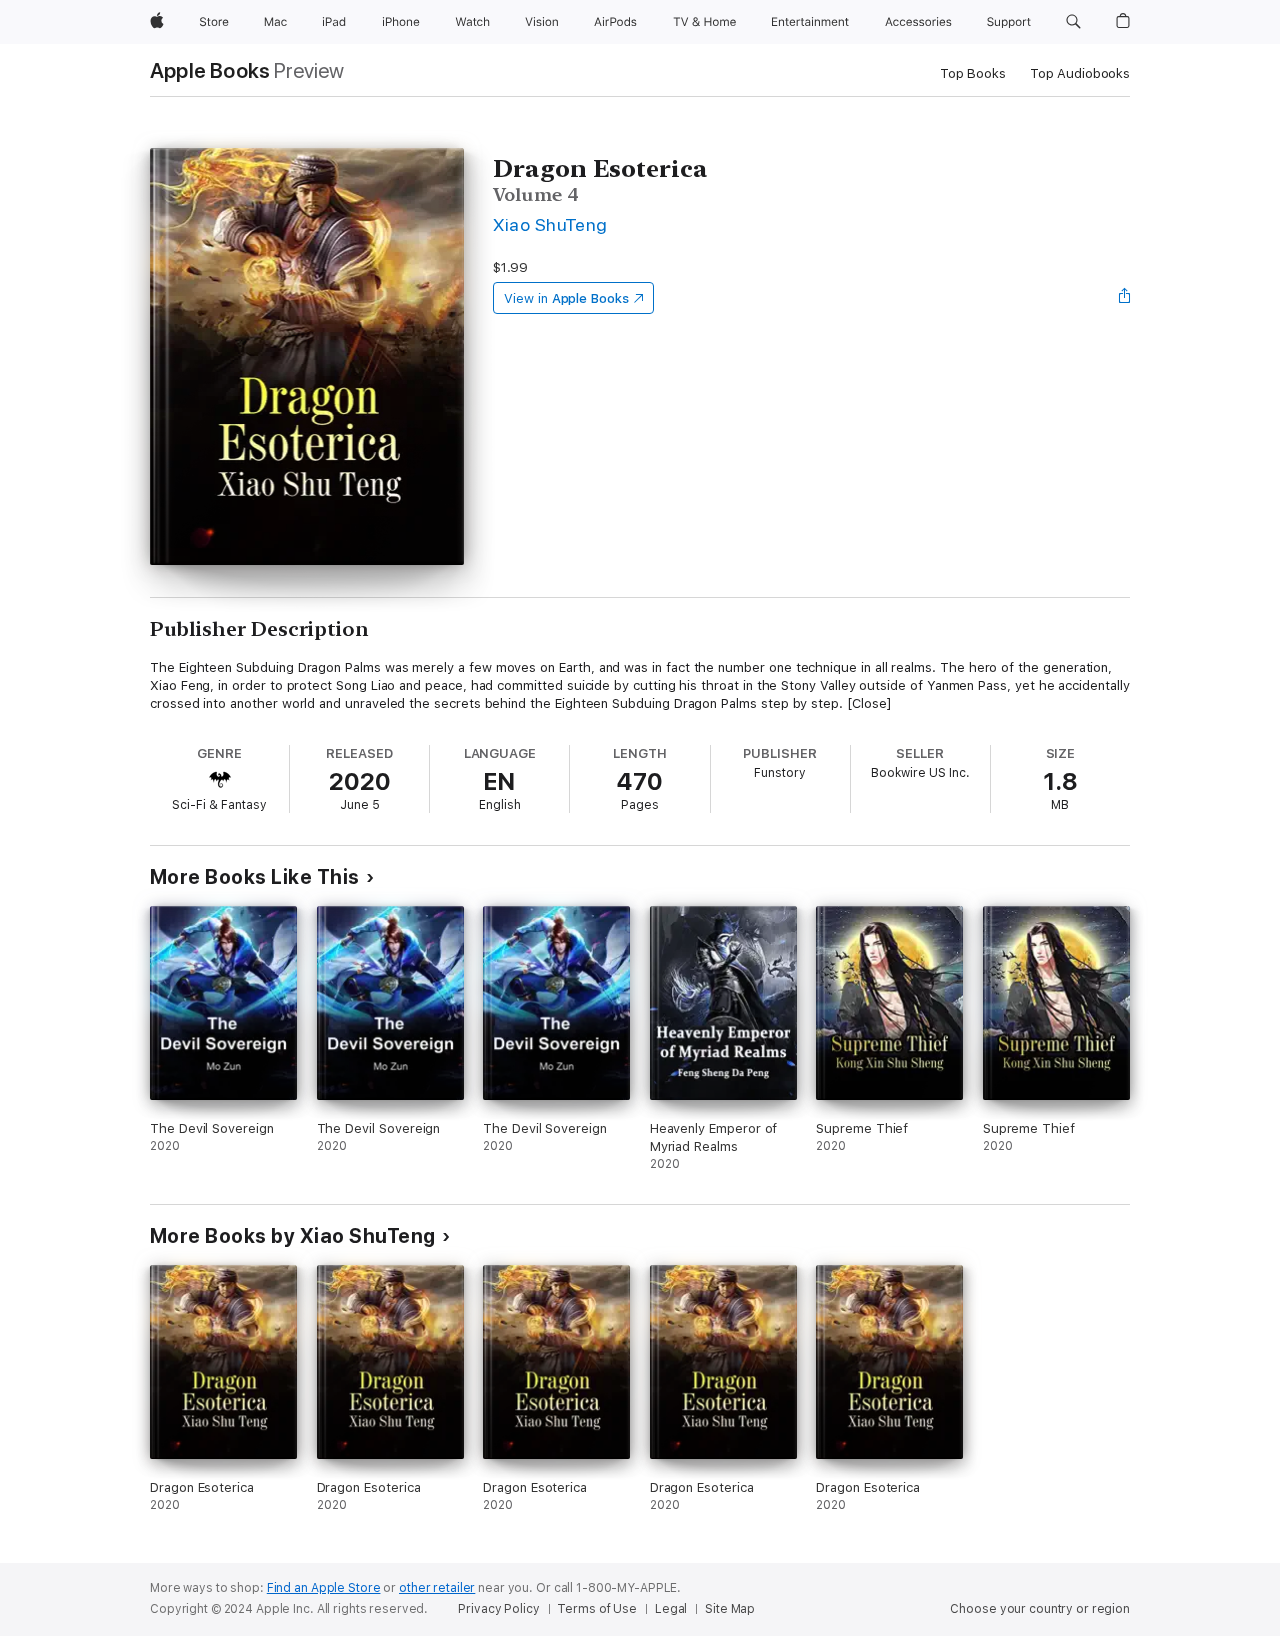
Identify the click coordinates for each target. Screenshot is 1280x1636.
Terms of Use (597, 1609)
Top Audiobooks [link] (1080, 73)
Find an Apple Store (324, 1588)
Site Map (730, 1609)
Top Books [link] (973, 73)
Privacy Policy (498, 1609)
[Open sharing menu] (1125, 298)
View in (566, 298)
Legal (671, 1609)
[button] (1073, 22)
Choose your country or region (1040, 1609)
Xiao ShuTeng (550, 224)
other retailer (437, 1588)
